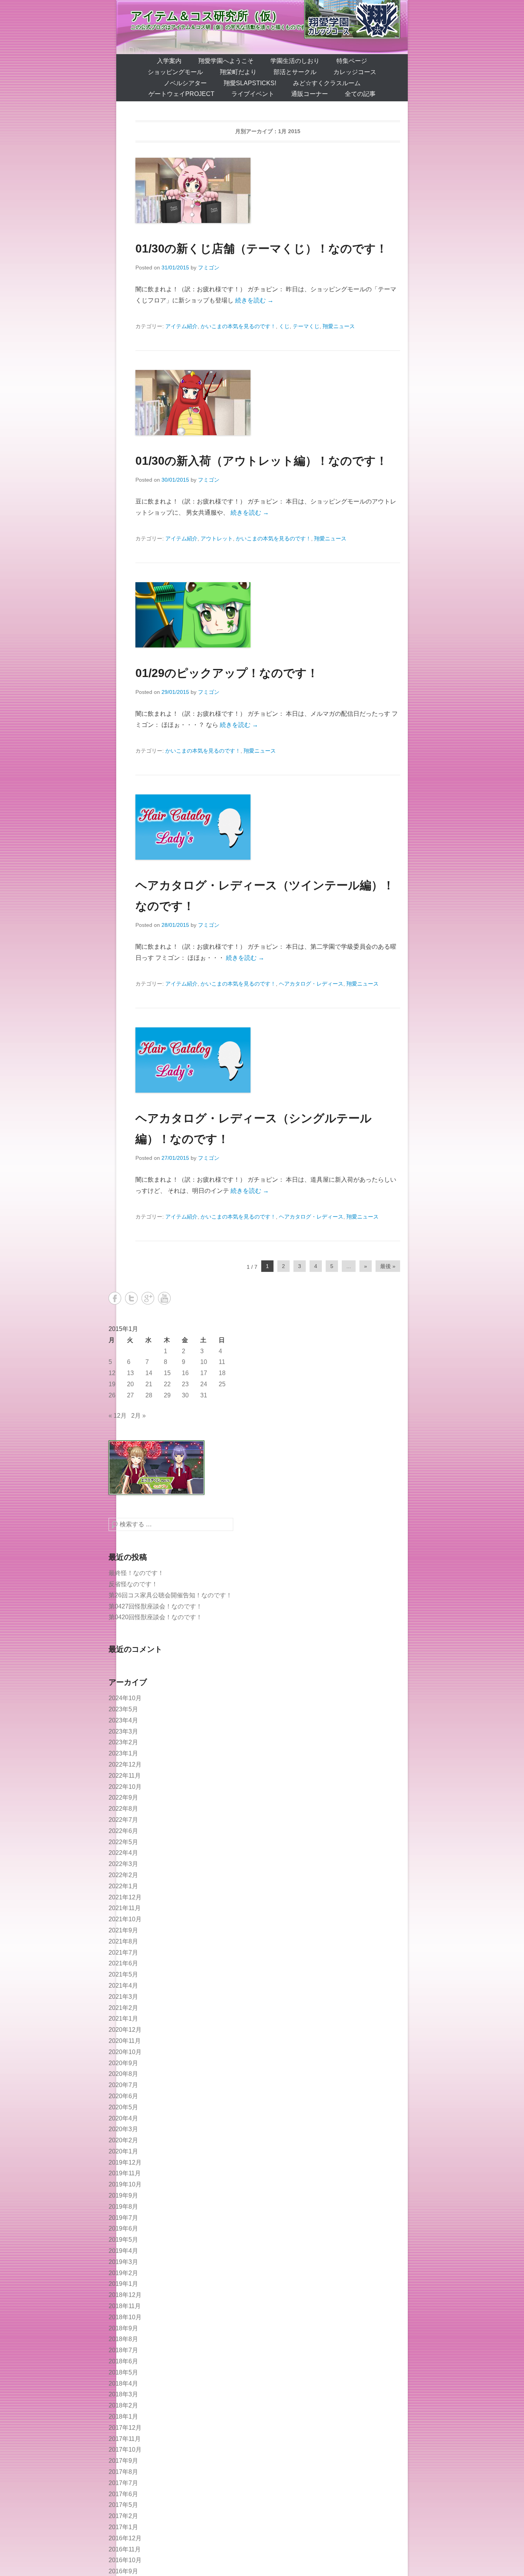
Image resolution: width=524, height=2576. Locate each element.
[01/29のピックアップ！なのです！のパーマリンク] (268, 615)
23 (185, 1384)
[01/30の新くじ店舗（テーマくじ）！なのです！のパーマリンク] (268, 190)
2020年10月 (125, 2052)
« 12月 (118, 1416)
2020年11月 (125, 2041)
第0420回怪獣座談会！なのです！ (155, 1617)
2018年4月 (123, 2384)
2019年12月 (125, 2162)
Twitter (131, 1298)
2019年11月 (125, 2173)
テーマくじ (306, 326)
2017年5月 (123, 2505)
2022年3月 (123, 1864)
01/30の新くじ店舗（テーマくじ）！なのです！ (261, 249)
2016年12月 (125, 2538)
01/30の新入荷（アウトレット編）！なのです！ (261, 461)
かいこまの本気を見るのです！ (238, 326)
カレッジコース (355, 72)
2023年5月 (123, 1709)
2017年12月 (125, 2428)
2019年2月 (123, 2273)
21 (149, 1384)
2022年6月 (123, 1831)
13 (130, 1373)
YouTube (164, 1298)
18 (222, 1373)
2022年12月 (125, 1764)
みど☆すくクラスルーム (327, 83)
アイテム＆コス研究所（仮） (207, 16)
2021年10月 (125, 1919)
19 (112, 1384)
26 (112, 1395)
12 (112, 1373)
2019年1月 (123, 2284)
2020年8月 (123, 2074)
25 (222, 1384)
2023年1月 (123, 1753)
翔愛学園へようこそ (226, 61)
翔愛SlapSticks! (250, 83)
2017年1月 (123, 2527)
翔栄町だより (238, 72)
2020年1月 (123, 2151)
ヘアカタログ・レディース (311, 984)
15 (167, 1373)
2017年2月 (123, 2516)
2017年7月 (123, 2483)
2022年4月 (123, 1853)
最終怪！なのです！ (136, 1573)
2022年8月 (123, 1809)
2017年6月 (123, 2494)
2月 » (138, 1416)
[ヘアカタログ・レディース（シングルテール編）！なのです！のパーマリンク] (268, 1060)
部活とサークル (295, 72)
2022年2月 (123, 1875)
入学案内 (169, 61)
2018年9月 (123, 2328)
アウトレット (217, 538)
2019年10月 (125, 2184)
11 (222, 1362)
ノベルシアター (185, 83)
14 (149, 1373)
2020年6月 (123, 2096)
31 (204, 1395)
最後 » (388, 1266)
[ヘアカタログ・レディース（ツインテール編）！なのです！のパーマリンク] (268, 827)
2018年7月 (123, 2350)
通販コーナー (310, 94)
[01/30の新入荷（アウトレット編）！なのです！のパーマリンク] (268, 403)
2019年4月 (123, 2251)
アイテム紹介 (181, 326)
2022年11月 (125, 1776)
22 (167, 1384)
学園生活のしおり (295, 61)
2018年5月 (123, 2372)
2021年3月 (123, 1997)
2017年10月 (125, 2450)
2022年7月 (123, 1820)
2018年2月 (123, 2405)
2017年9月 (123, 2461)
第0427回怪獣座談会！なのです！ (155, 1606)
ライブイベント (253, 94)
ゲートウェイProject (181, 94)
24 (204, 1384)
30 (185, 1395)
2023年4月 (123, 1720)
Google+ (148, 1298)
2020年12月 (125, 2030)
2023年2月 (123, 1742)
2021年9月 (123, 1930)
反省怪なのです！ (133, 1584)
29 (167, 1395)
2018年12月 (125, 2295)
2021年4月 (123, 1986)
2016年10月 (125, 2560)
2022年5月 (123, 1842)
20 (130, 1384)
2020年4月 (123, 2118)
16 (185, 1373)
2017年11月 (125, 2439)
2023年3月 (123, 1731)
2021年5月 (123, 1974)
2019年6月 (123, 2228)
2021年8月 (123, 1941)
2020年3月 (123, 2129)
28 (149, 1395)
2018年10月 (125, 2317)
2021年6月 (123, 1963)
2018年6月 (123, 2361)
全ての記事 (360, 94)
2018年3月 (123, 2394)
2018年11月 (125, 2306)
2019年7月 (123, 2218)
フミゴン (209, 268)
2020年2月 (123, 2140)
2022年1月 (123, 1886)
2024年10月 (125, 1698)
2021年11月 (125, 1908)
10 (204, 1362)
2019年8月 (123, 2207)
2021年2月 (123, 2008)
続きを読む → (254, 300)
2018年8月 (123, 2339)
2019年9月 (123, 2195)
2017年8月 (123, 2472)
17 (204, 1373)
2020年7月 (123, 2085)
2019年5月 (123, 2240)
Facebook (115, 1298)
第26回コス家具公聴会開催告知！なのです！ (170, 1595)
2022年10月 (125, 1787)
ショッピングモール (175, 72)
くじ (284, 326)
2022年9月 (123, 1797)
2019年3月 (123, 2262)
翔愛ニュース (339, 326)
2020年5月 (123, 2107)
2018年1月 (123, 2417)
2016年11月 (125, 2549)
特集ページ (352, 61)
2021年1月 (123, 2019)
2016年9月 (123, 2571)
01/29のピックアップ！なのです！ (227, 673)
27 (130, 1395)
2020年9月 (123, 2063)
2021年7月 (123, 1953)
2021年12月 (125, 1897)
